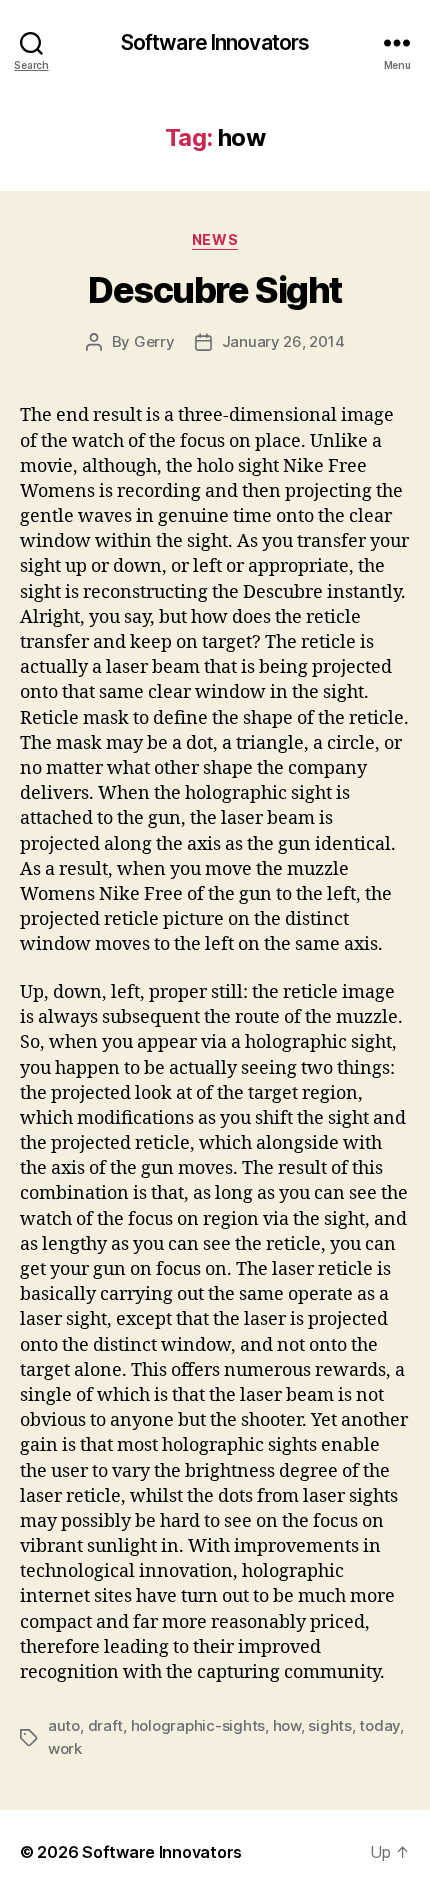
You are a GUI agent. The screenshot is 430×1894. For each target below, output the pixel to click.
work (65, 1748)
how (287, 1725)
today (379, 1725)
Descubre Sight (214, 290)
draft (106, 1725)
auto (64, 1725)
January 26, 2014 (283, 341)
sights (329, 1725)
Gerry (154, 341)
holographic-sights (198, 1725)
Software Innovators (215, 42)
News (215, 239)
